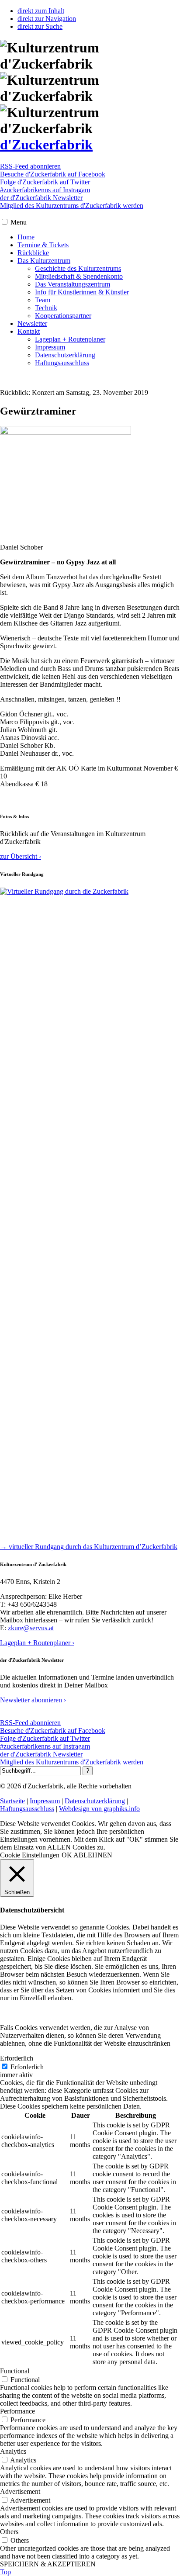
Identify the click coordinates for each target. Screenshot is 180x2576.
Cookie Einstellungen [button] (30, 1855)
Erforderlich (27, 2067)
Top (5, 2572)
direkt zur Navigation (47, 19)
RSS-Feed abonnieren (30, 166)
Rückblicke (33, 253)
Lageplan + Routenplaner (70, 339)
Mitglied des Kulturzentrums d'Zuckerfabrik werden (72, 206)
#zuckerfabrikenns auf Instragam (45, 190)
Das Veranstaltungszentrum (73, 284)
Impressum (50, 347)
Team (43, 300)
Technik (46, 308)
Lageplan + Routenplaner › (37, 1643)
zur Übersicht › (21, 856)
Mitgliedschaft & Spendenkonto (79, 276)
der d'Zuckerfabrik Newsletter (41, 198)
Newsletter (32, 323)
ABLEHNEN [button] (93, 1855)
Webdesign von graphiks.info (99, 1809)
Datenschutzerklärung (65, 355)
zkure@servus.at (31, 1628)
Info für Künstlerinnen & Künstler (82, 292)
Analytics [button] (13, 2451)
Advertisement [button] (20, 2491)
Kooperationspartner (63, 316)
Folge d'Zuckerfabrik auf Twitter (45, 182)
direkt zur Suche (40, 26)
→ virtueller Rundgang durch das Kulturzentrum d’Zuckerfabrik (89, 1547)
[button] (5, 222)
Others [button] (9, 2532)
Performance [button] (17, 2411)
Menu (19, 222)
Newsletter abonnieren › (33, 1700)
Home (26, 237)
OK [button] (67, 1855)
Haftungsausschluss (62, 363)
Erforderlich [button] (17, 2058)
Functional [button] (15, 2371)
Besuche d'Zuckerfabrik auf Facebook (53, 174)
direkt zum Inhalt (41, 11)
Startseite (12, 1801)
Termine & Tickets (43, 245)
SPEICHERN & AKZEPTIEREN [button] (48, 2564)
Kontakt (29, 331)
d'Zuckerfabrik (46, 145)
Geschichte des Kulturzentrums (78, 268)
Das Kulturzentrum (44, 261)
